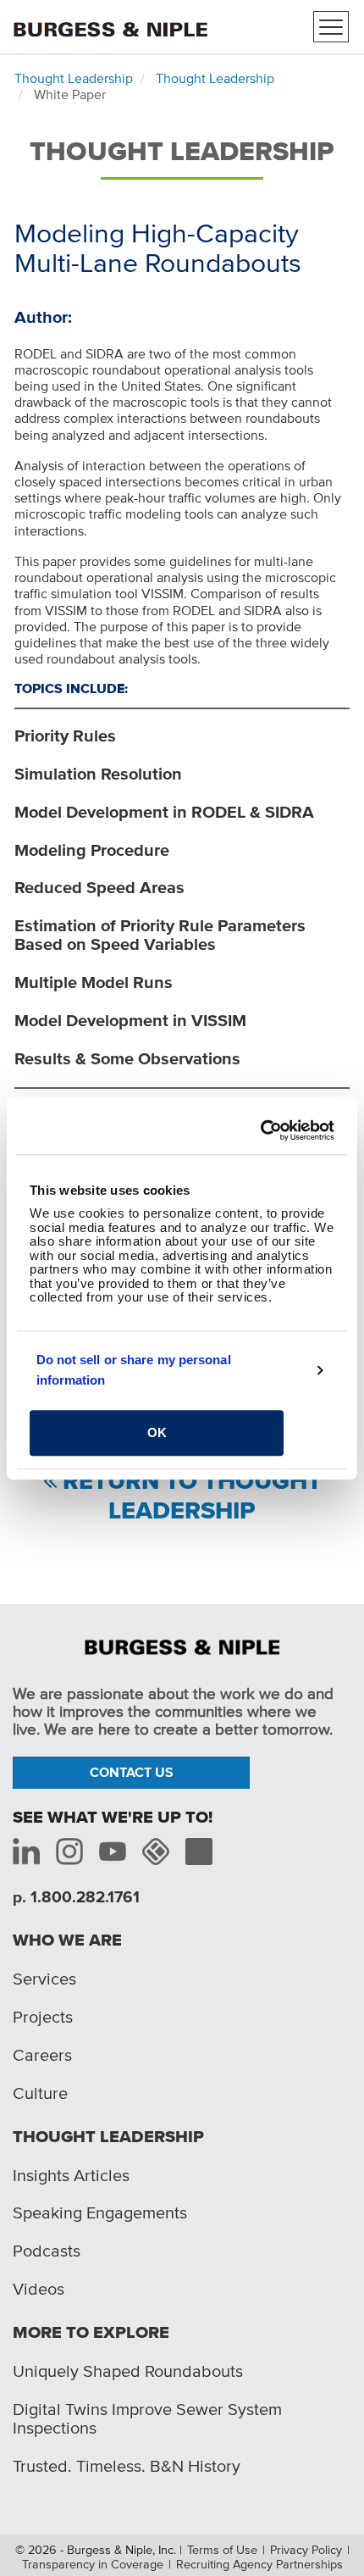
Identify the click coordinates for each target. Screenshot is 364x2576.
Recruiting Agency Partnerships (259, 2564)
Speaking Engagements (100, 2212)
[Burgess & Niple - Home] (110, 25)
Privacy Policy (306, 2550)
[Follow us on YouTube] (113, 1851)
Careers (42, 2055)
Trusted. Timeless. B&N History (127, 2466)
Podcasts (47, 2251)
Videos (39, 2289)
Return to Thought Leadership (192, 1496)
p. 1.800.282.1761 (76, 1897)
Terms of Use (222, 2550)
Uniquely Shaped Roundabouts (128, 2371)
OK (157, 1432)
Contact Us (132, 1772)
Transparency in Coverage (93, 2564)
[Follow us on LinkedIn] (26, 1851)
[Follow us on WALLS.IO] (156, 1851)
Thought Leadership (74, 78)
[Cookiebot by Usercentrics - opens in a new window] (260, 1130)
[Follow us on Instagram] (69, 1851)
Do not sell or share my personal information (134, 1370)
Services (44, 1979)
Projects (43, 2017)
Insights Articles (71, 2175)
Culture (40, 2093)
